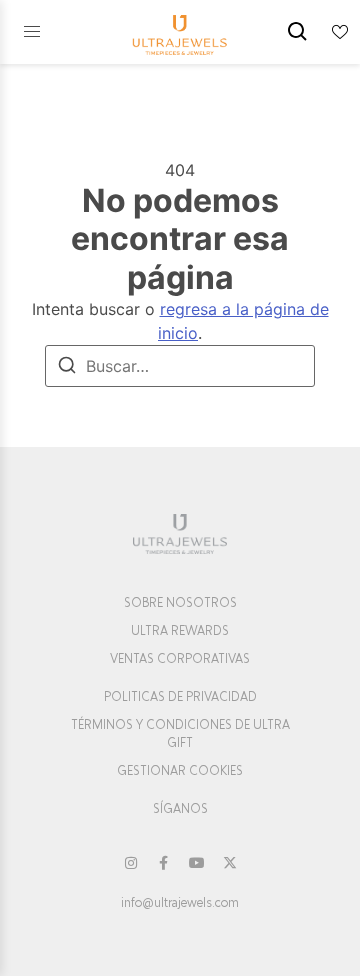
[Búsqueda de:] (180, 366)
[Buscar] (67, 368)
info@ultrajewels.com (180, 903)
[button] (32, 32)
